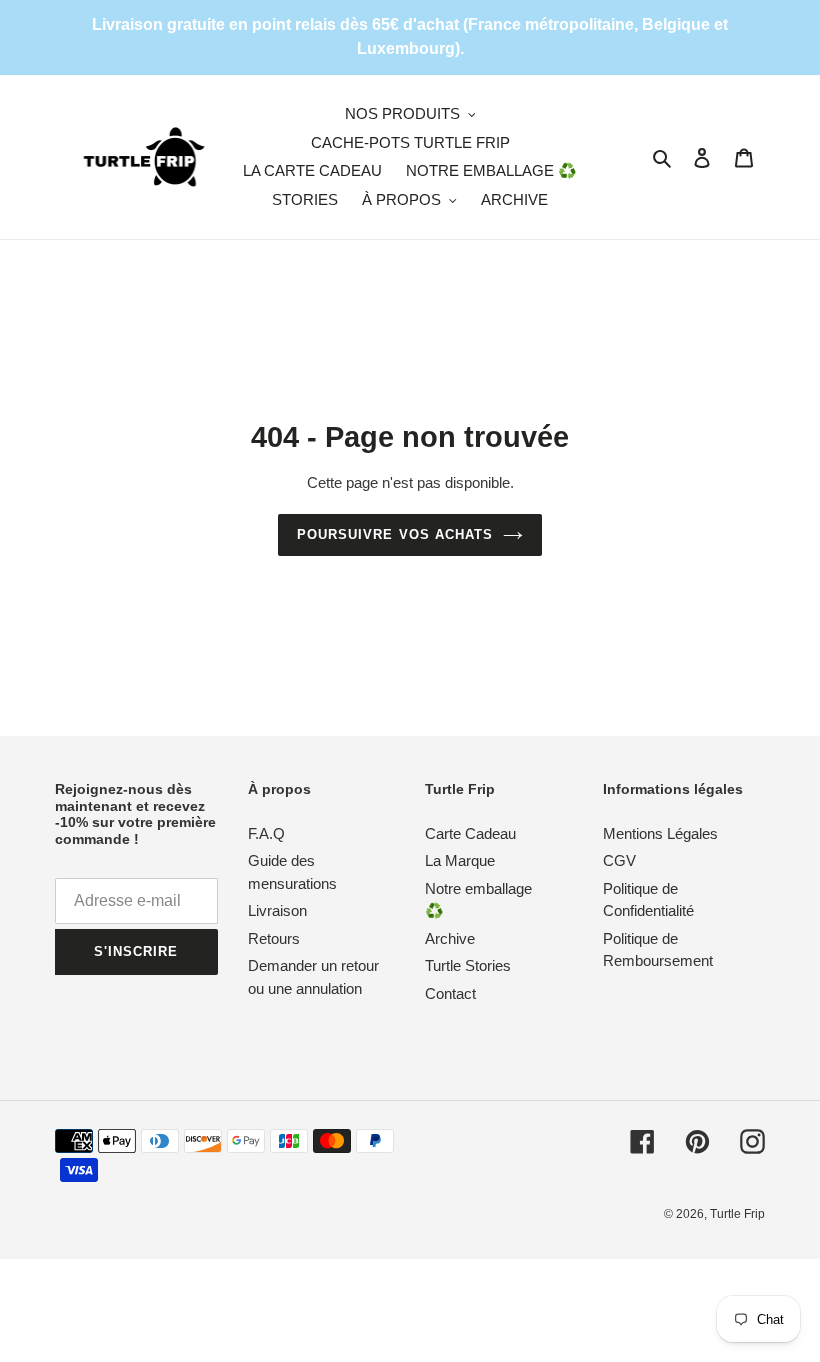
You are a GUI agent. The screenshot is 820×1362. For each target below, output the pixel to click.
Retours (274, 938)
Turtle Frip (737, 1214)
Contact (450, 993)
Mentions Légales (660, 833)
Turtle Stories (468, 965)
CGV (619, 860)
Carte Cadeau (470, 833)
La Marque (460, 860)
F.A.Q (266, 833)
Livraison (277, 910)
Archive (450, 938)
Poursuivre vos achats (395, 534)
